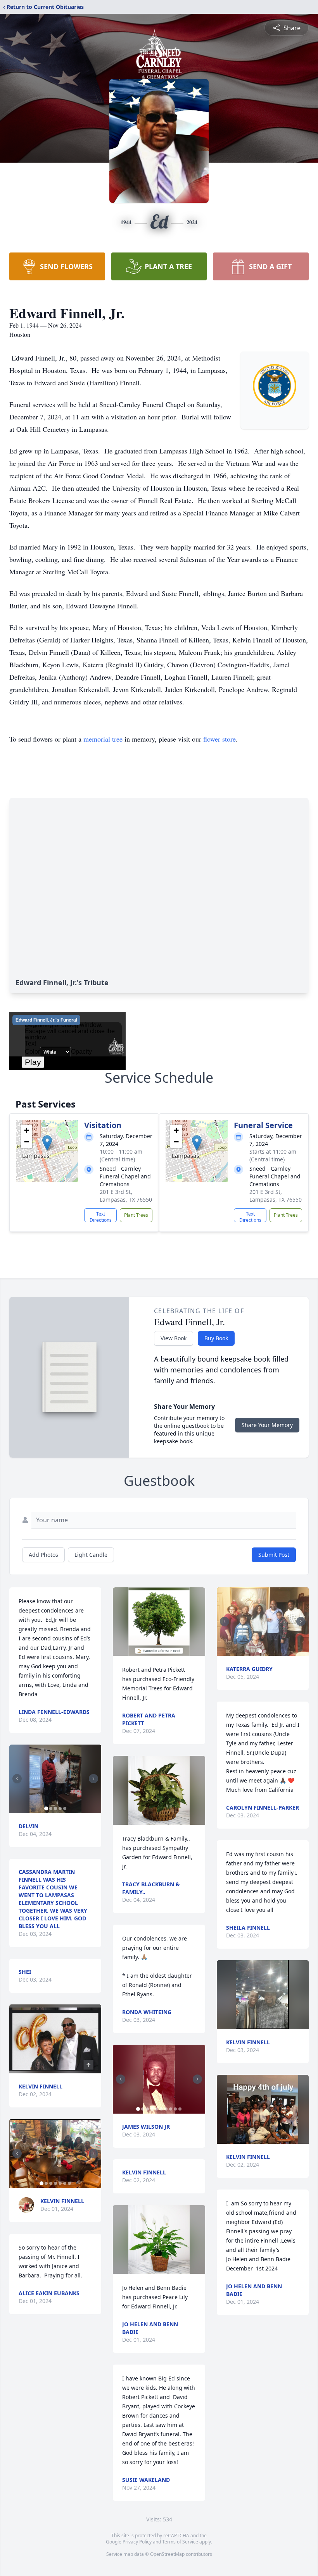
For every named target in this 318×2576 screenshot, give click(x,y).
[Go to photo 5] (65, 1808)
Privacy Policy (137, 2542)
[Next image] (93, 1779)
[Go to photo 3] (55, 1808)
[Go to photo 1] (46, 1808)
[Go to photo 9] (175, 2109)
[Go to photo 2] (51, 1808)
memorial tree (103, 739)
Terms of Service (180, 2542)
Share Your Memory (267, 1425)
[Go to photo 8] (171, 2109)
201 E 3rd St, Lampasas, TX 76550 (126, 1196)
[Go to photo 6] (65, 2183)
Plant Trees (136, 1215)
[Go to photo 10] (180, 2109)
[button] (47, 1143)
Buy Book (216, 1338)
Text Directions (101, 1216)
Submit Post (274, 1555)
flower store (219, 739)
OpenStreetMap (167, 2554)
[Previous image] (17, 1779)
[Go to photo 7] (69, 2183)
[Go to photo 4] (60, 1808)
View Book (174, 1338)
